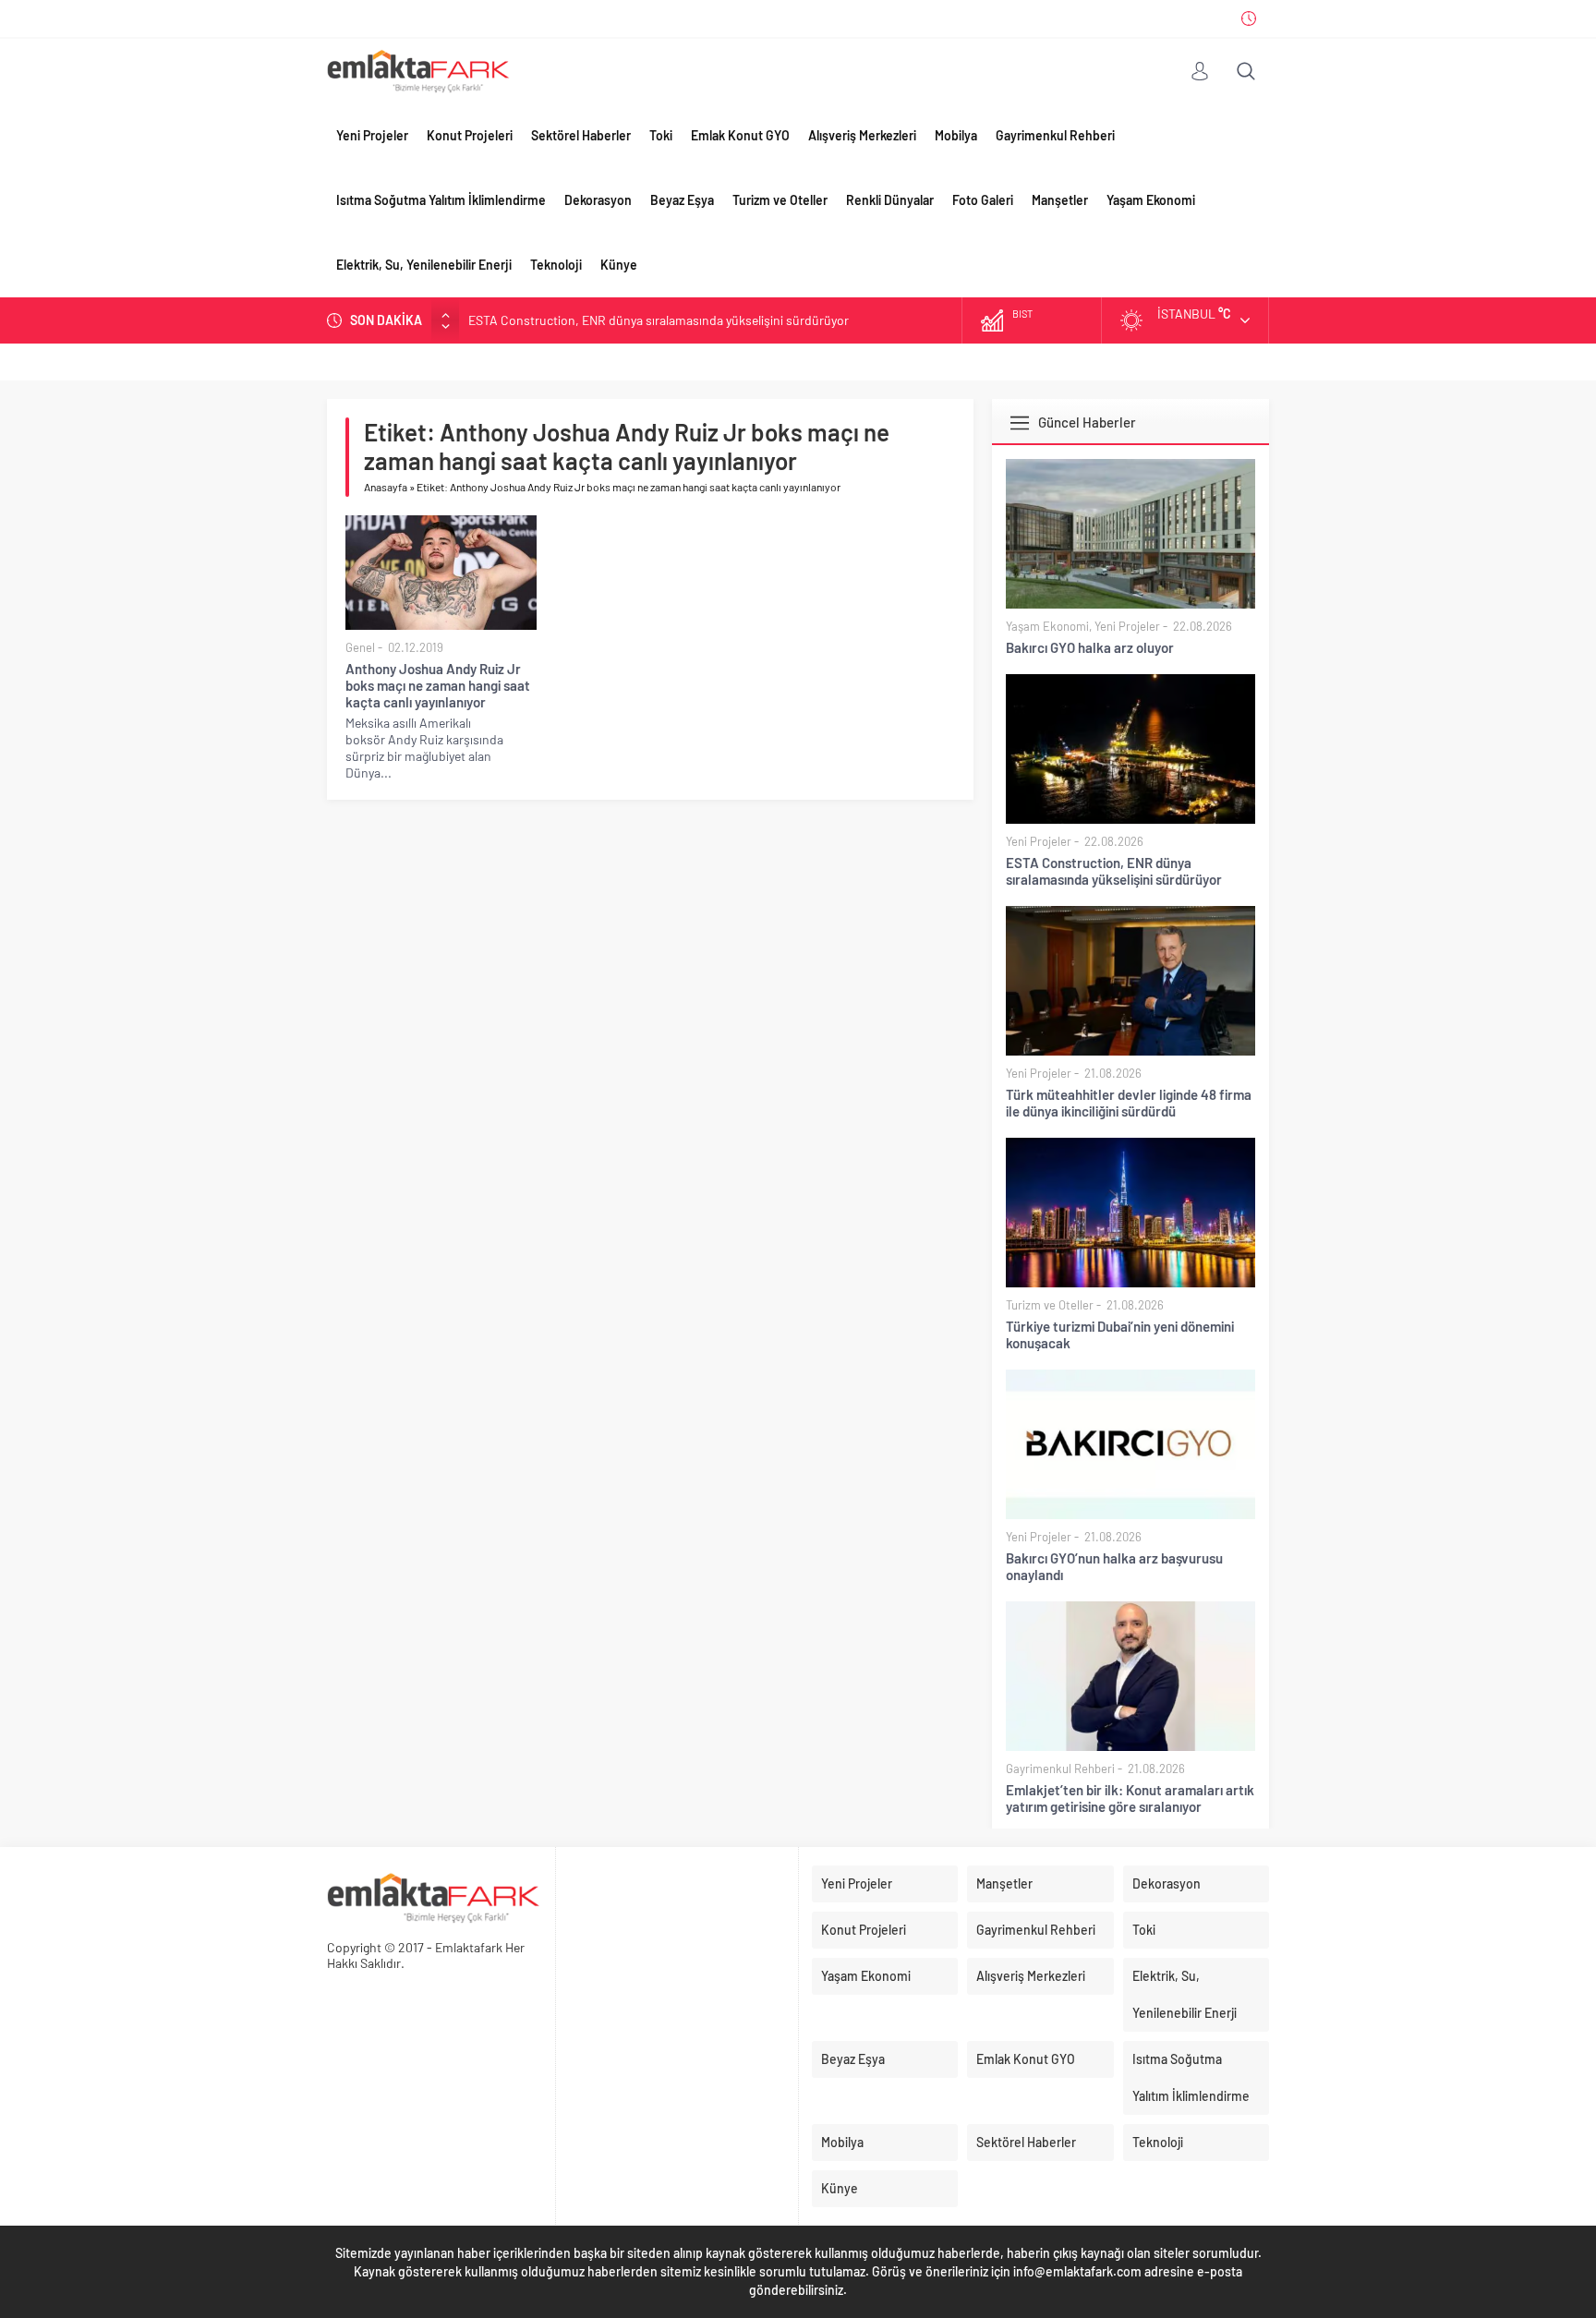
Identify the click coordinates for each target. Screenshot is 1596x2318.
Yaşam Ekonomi (1151, 200)
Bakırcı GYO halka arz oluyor (1090, 647)
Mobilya (956, 135)
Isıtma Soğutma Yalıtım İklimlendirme (441, 200)
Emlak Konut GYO (740, 135)
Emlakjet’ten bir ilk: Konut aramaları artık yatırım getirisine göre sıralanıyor (1130, 1798)
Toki (661, 135)
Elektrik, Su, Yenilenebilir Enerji (424, 265)
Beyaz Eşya (682, 200)
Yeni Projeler (372, 135)
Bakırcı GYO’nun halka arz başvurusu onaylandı (1114, 1566)
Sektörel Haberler (581, 135)
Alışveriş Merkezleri (862, 135)
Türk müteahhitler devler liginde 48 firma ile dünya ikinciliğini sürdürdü (1129, 1103)
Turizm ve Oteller (780, 200)
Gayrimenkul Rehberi (1055, 135)
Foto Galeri (983, 200)
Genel (360, 647)
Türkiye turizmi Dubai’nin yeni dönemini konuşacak (1120, 1334)
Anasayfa (386, 487)
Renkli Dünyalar (890, 200)
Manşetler (1060, 200)
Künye (619, 265)
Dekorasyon (598, 200)
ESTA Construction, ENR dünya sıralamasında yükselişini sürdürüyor (659, 319)
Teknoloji (556, 265)
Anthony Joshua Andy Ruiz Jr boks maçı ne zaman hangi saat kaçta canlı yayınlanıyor (438, 685)
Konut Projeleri (470, 135)
